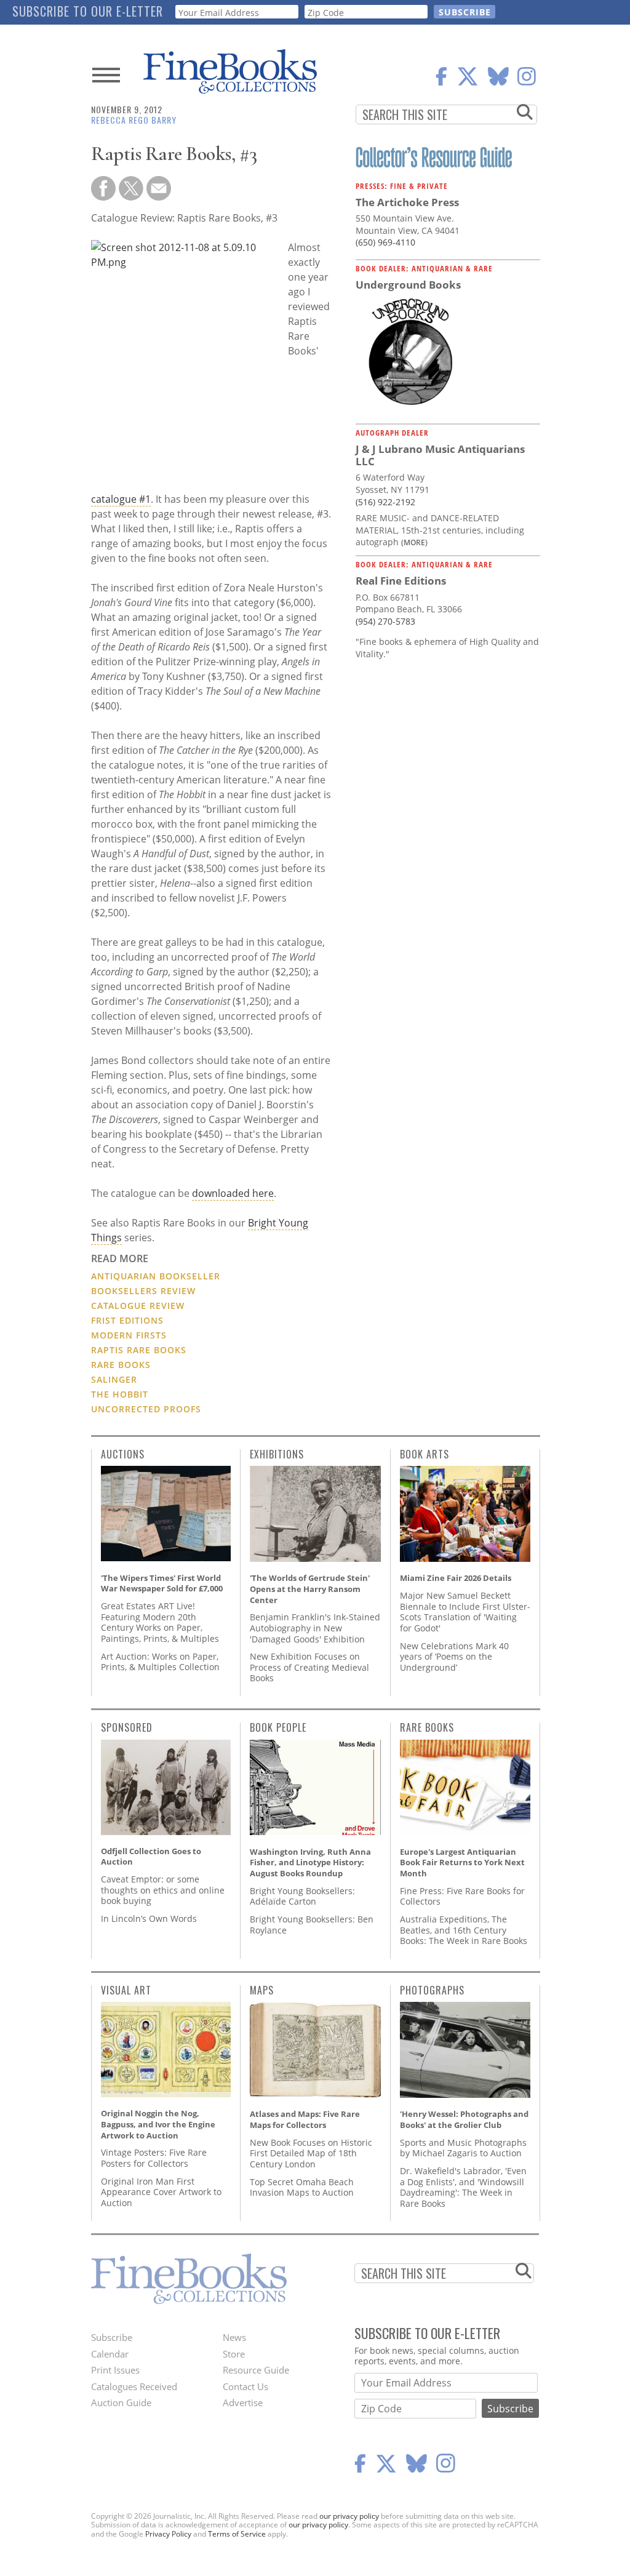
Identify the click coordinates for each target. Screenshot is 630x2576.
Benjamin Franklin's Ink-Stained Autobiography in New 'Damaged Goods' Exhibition (315, 1628)
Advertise (243, 2402)
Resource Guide (256, 2370)
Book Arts (425, 1454)
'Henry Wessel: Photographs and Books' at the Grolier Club (464, 2119)
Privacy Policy (168, 2534)
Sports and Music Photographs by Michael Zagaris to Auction (463, 2148)
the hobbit (120, 1394)
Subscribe (112, 2337)
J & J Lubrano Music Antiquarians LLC (440, 455)
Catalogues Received (134, 2386)
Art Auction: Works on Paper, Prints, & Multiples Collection (160, 1662)
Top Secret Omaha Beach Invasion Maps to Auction (302, 2187)
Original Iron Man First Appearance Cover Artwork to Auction (161, 2192)
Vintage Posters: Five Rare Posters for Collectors (154, 2158)
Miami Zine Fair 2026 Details (456, 1578)
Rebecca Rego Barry (134, 120)
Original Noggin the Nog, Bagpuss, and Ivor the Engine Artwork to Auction (158, 2124)
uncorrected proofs (146, 1409)
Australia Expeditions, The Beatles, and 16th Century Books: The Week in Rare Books (464, 1930)
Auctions (123, 1454)
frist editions (127, 1320)
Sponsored (127, 1727)
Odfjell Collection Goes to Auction (151, 1857)
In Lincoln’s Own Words (149, 1918)
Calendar (110, 2354)
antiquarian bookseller (156, 1276)
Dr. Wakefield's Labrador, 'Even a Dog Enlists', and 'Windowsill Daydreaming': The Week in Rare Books (463, 2187)
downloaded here (233, 1193)
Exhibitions (277, 1454)
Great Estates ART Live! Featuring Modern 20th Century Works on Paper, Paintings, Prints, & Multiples (160, 1622)
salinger (114, 1379)
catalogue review (138, 1306)
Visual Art (126, 1990)
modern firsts (129, 1335)
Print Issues (115, 2370)
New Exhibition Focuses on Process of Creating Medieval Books (309, 1667)
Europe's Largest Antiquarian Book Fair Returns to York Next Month (462, 1862)
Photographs (432, 1990)
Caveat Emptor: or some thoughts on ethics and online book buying (163, 1890)
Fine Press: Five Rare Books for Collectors (462, 1896)
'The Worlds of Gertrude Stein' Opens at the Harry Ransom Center (310, 1589)
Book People (278, 1727)
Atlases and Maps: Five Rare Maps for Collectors (305, 2119)
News (234, 2337)
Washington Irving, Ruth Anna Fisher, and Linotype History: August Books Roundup (310, 1862)
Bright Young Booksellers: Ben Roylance (312, 1925)
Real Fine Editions (401, 581)
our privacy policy (349, 2516)
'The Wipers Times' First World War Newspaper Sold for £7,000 (162, 1583)
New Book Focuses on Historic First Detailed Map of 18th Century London (311, 2153)
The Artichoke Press (407, 202)
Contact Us (245, 2386)
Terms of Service (237, 2534)
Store (234, 2354)
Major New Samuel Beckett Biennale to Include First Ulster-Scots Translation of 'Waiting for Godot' (465, 1612)
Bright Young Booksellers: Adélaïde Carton (302, 1896)
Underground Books (408, 285)
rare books (121, 1365)
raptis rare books (139, 1350)
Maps (262, 1990)
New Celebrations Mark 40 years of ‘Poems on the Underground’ (454, 1657)
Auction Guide (121, 2402)
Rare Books (427, 1727)
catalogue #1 (121, 499)
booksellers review (143, 1291)
